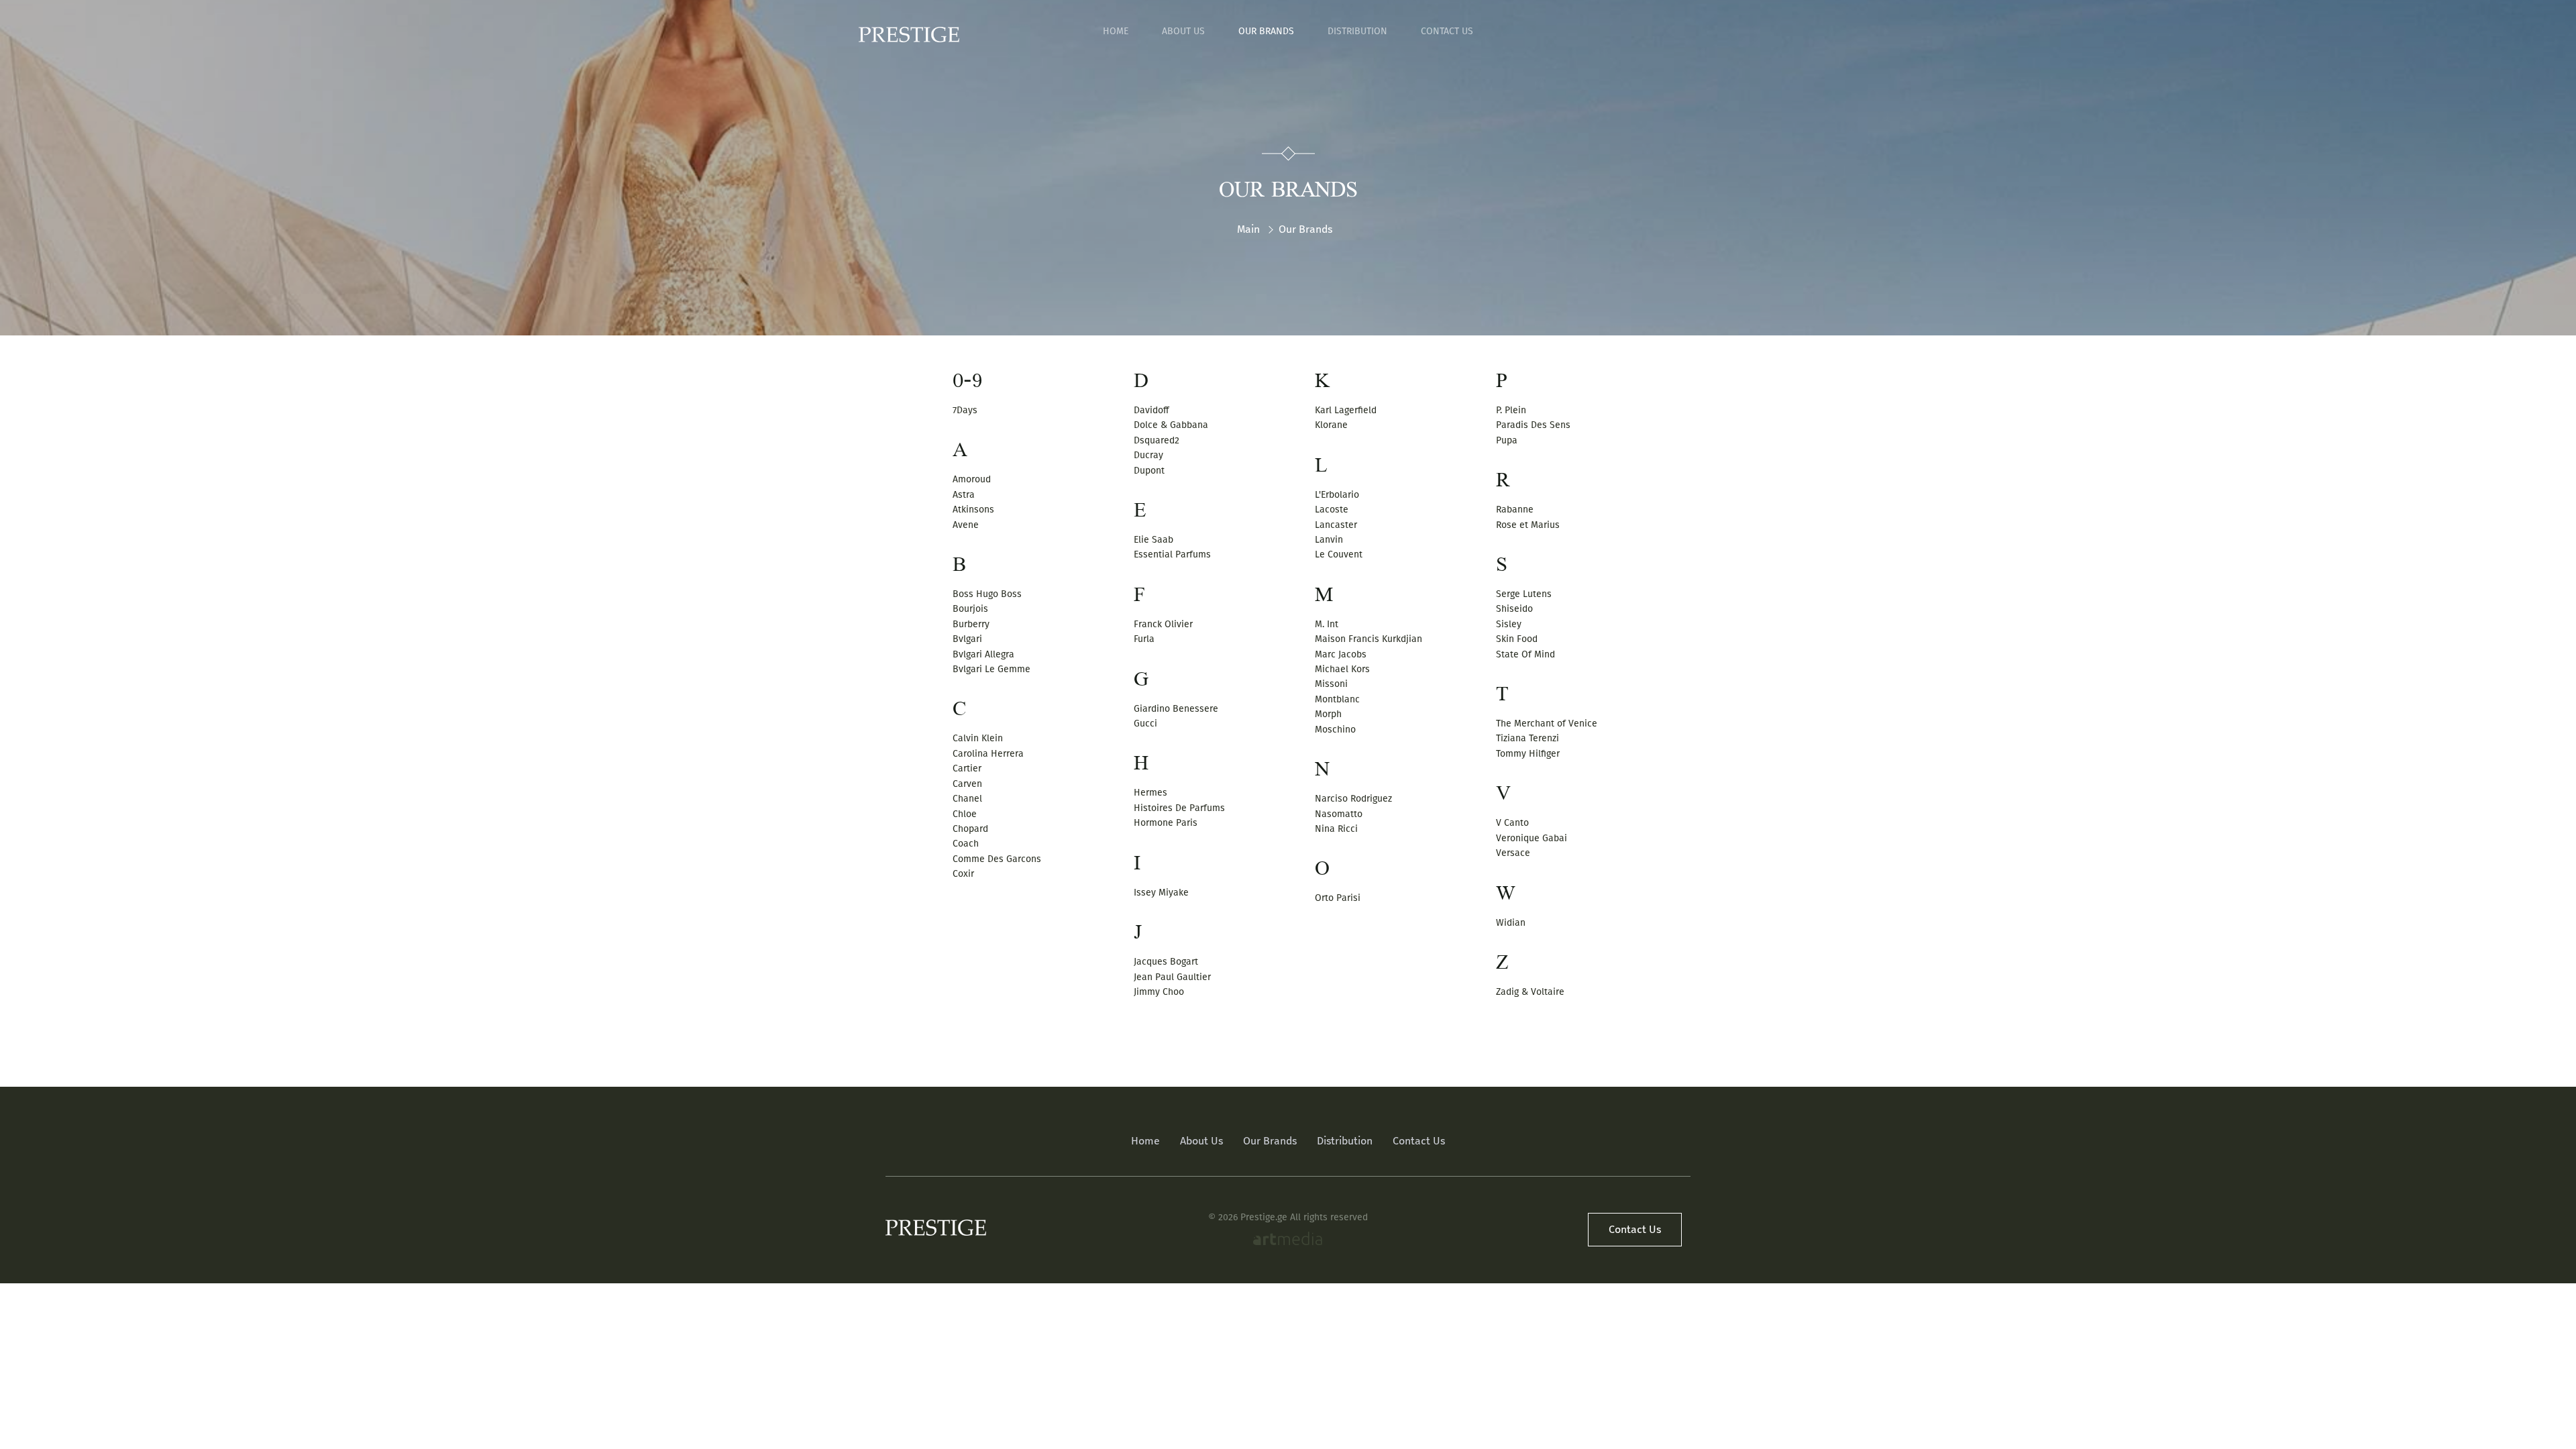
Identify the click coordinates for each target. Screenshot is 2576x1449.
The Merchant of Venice (1547, 723)
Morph (1328, 714)
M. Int (1327, 624)
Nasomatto (1339, 814)
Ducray (1148, 455)
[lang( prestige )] (909, 35)
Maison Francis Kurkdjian (1368, 639)
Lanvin (1329, 540)
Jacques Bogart (1166, 962)
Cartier (967, 768)
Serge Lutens (1524, 594)
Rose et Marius (1528, 525)
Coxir (963, 874)
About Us (1183, 31)
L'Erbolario (1337, 495)
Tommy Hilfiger (1528, 754)
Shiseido (1514, 609)
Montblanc (1337, 699)
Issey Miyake (1161, 893)
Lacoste (1332, 509)
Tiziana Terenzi (1527, 738)
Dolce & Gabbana (1171, 425)
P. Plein (1511, 410)
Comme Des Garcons (997, 859)
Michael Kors (1342, 669)
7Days (965, 410)
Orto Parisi (1338, 898)
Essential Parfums (1172, 554)
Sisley (1509, 624)
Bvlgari (967, 639)
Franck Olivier (1163, 624)
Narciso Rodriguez (1353, 799)
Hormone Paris (1166, 823)
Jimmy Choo (1159, 992)
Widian (1511, 923)
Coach (966, 844)
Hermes (1150, 793)
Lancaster (1336, 525)
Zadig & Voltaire (1530, 992)
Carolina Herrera (988, 754)
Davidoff (1151, 410)
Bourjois (970, 609)
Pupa (1507, 440)
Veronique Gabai (1532, 838)
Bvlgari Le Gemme (991, 669)
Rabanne (1515, 509)
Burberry (971, 624)
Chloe (965, 814)
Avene (966, 525)
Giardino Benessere (1176, 709)
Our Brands (1266, 31)
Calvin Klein (978, 738)
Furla (1144, 639)
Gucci (1145, 723)
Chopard (970, 829)
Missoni (1331, 684)
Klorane (1331, 425)
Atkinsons (973, 509)
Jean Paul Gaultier (1172, 977)
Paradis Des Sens (1533, 425)
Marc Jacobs (1341, 654)
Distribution (1357, 31)
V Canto (1512, 823)
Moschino (1335, 730)
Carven (967, 784)
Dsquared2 (1157, 440)
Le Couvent (1339, 554)
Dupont (1149, 471)
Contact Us (1447, 31)
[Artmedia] (1288, 1240)
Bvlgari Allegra (983, 654)
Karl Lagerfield (1346, 410)
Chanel (967, 799)
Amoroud (972, 479)
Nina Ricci (1336, 829)
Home (1116, 31)
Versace (1513, 853)
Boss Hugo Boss (987, 594)
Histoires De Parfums (1179, 808)
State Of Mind (1525, 654)
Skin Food (1517, 639)
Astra (964, 495)
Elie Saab (1153, 540)
